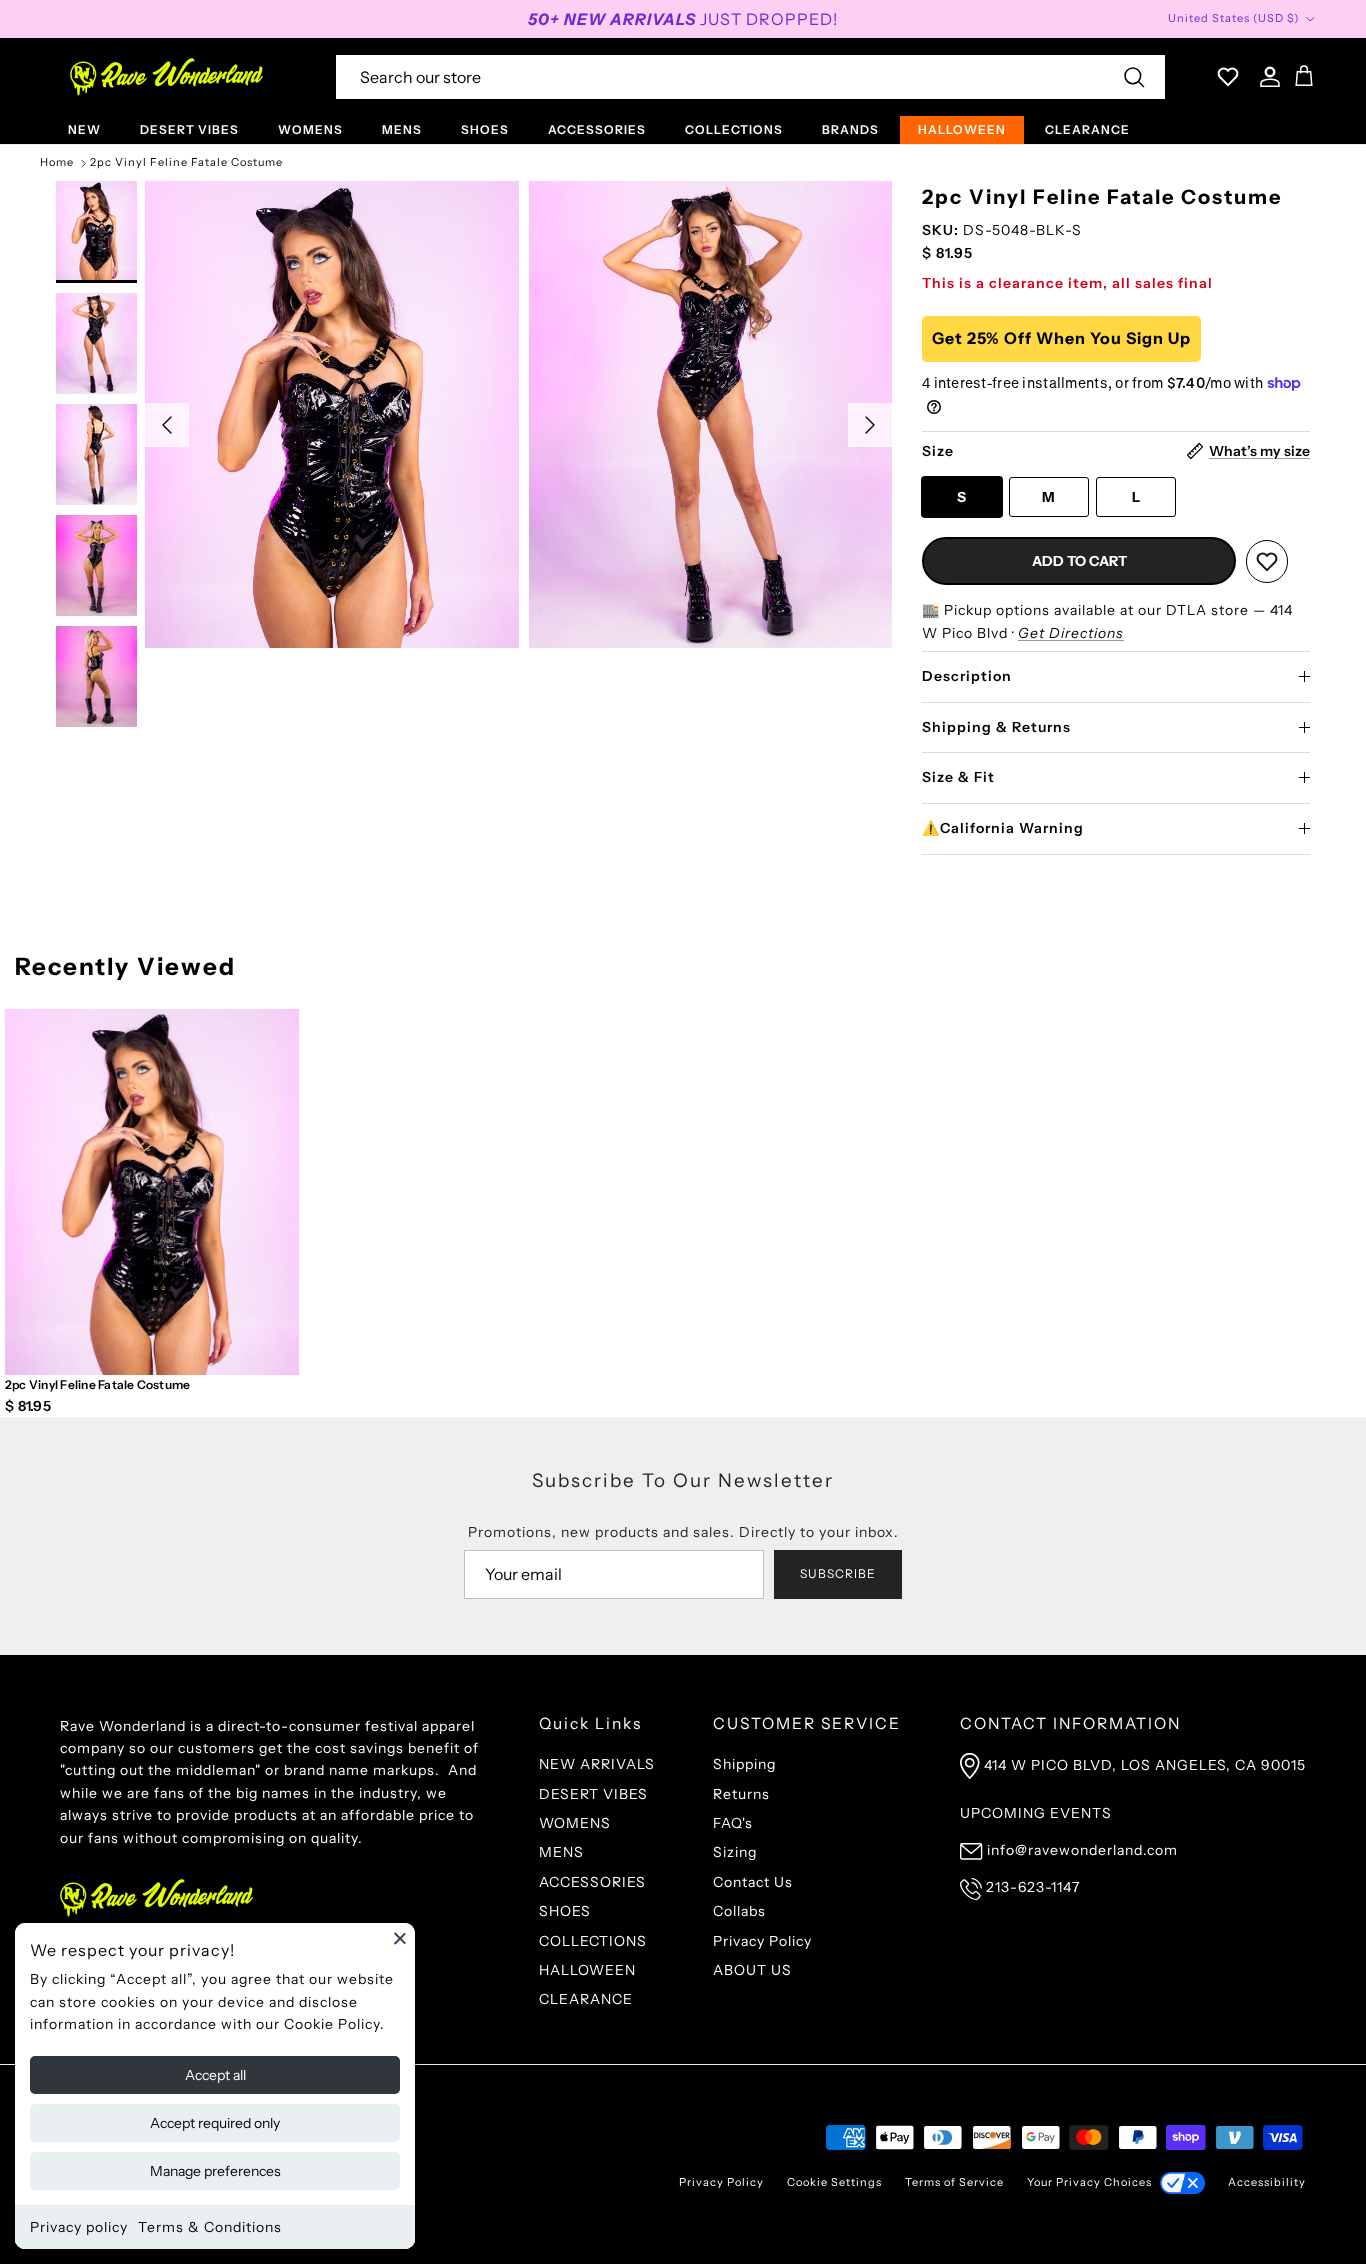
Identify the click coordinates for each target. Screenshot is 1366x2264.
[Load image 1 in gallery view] (331, 414)
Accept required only (215, 2123)
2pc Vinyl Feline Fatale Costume (186, 163)
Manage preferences (215, 2171)
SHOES (485, 129)
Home (57, 163)
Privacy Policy (762, 1941)
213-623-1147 (1033, 1887)
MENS (402, 129)
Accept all (215, 2075)
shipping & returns (996, 727)
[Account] (1266, 77)
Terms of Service (954, 2182)
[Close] (400, 1938)
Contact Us (753, 1882)
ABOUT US (752, 1970)
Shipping (744, 1764)
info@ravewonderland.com (1082, 1850)
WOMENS (310, 129)
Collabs (739, 1911)
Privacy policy (79, 2227)
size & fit (958, 777)
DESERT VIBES (189, 129)
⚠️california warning (1003, 828)
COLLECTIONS (734, 129)
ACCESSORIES (597, 129)
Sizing (735, 1852)
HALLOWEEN (962, 129)
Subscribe (838, 1573)
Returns (741, 1794)
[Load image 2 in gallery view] (715, 414)
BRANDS (850, 129)
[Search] (1134, 77)
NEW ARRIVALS (597, 1764)
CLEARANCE (1087, 129)
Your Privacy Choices (1089, 2182)
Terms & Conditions (210, 2227)
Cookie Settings (834, 2182)
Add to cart (1079, 561)
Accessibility (1267, 2182)
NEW (84, 129)
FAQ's (733, 1823)
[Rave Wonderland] (167, 77)
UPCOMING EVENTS (1036, 1813)
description (967, 676)
